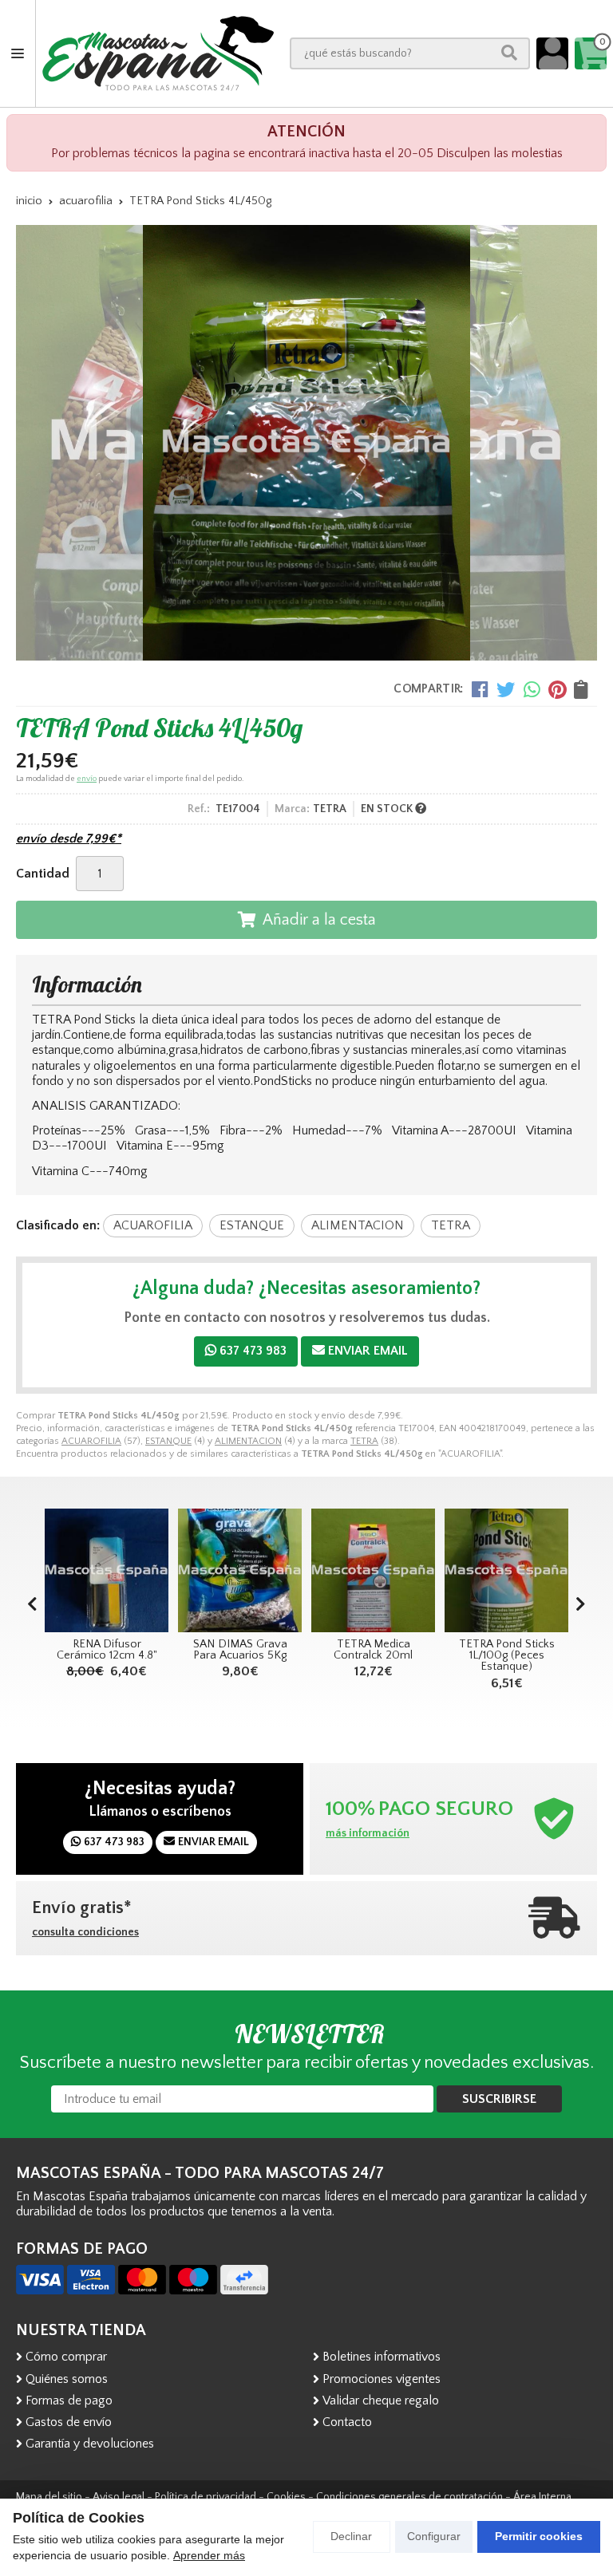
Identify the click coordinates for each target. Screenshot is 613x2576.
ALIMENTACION (248, 1441)
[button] (581, 1605)
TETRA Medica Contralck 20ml (240, 1650)
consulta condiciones (85, 1932)
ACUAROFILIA (91, 1441)
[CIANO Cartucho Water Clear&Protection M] (506, 1570)
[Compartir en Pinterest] (557, 689)
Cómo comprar (66, 2357)
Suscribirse (499, 2099)
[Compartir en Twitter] (506, 689)
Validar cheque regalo (381, 2400)
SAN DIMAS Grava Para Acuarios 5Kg (107, 1650)
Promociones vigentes (382, 2379)
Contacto (347, 2422)
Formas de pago (69, 2400)
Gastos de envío (69, 2422)
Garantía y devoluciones (90, 2444)
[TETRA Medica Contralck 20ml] (240, 1570)
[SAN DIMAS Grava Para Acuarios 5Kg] (107, 1570)
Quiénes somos (67, 2379)
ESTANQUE (168, 1441)
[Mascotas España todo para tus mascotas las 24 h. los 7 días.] (158, 53)
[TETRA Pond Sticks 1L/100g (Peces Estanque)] (373, 1570)
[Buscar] (509, 53)
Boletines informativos (382, 2357)
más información (368, 1833)
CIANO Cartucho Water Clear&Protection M (507, 1656)
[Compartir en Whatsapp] (532, 689)
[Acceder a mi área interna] (552, 53)
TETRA (364, 1441)
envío (87, 779)
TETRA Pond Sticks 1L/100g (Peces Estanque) (374, 1656)
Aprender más (209, 2555)
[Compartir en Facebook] (480, 689)
